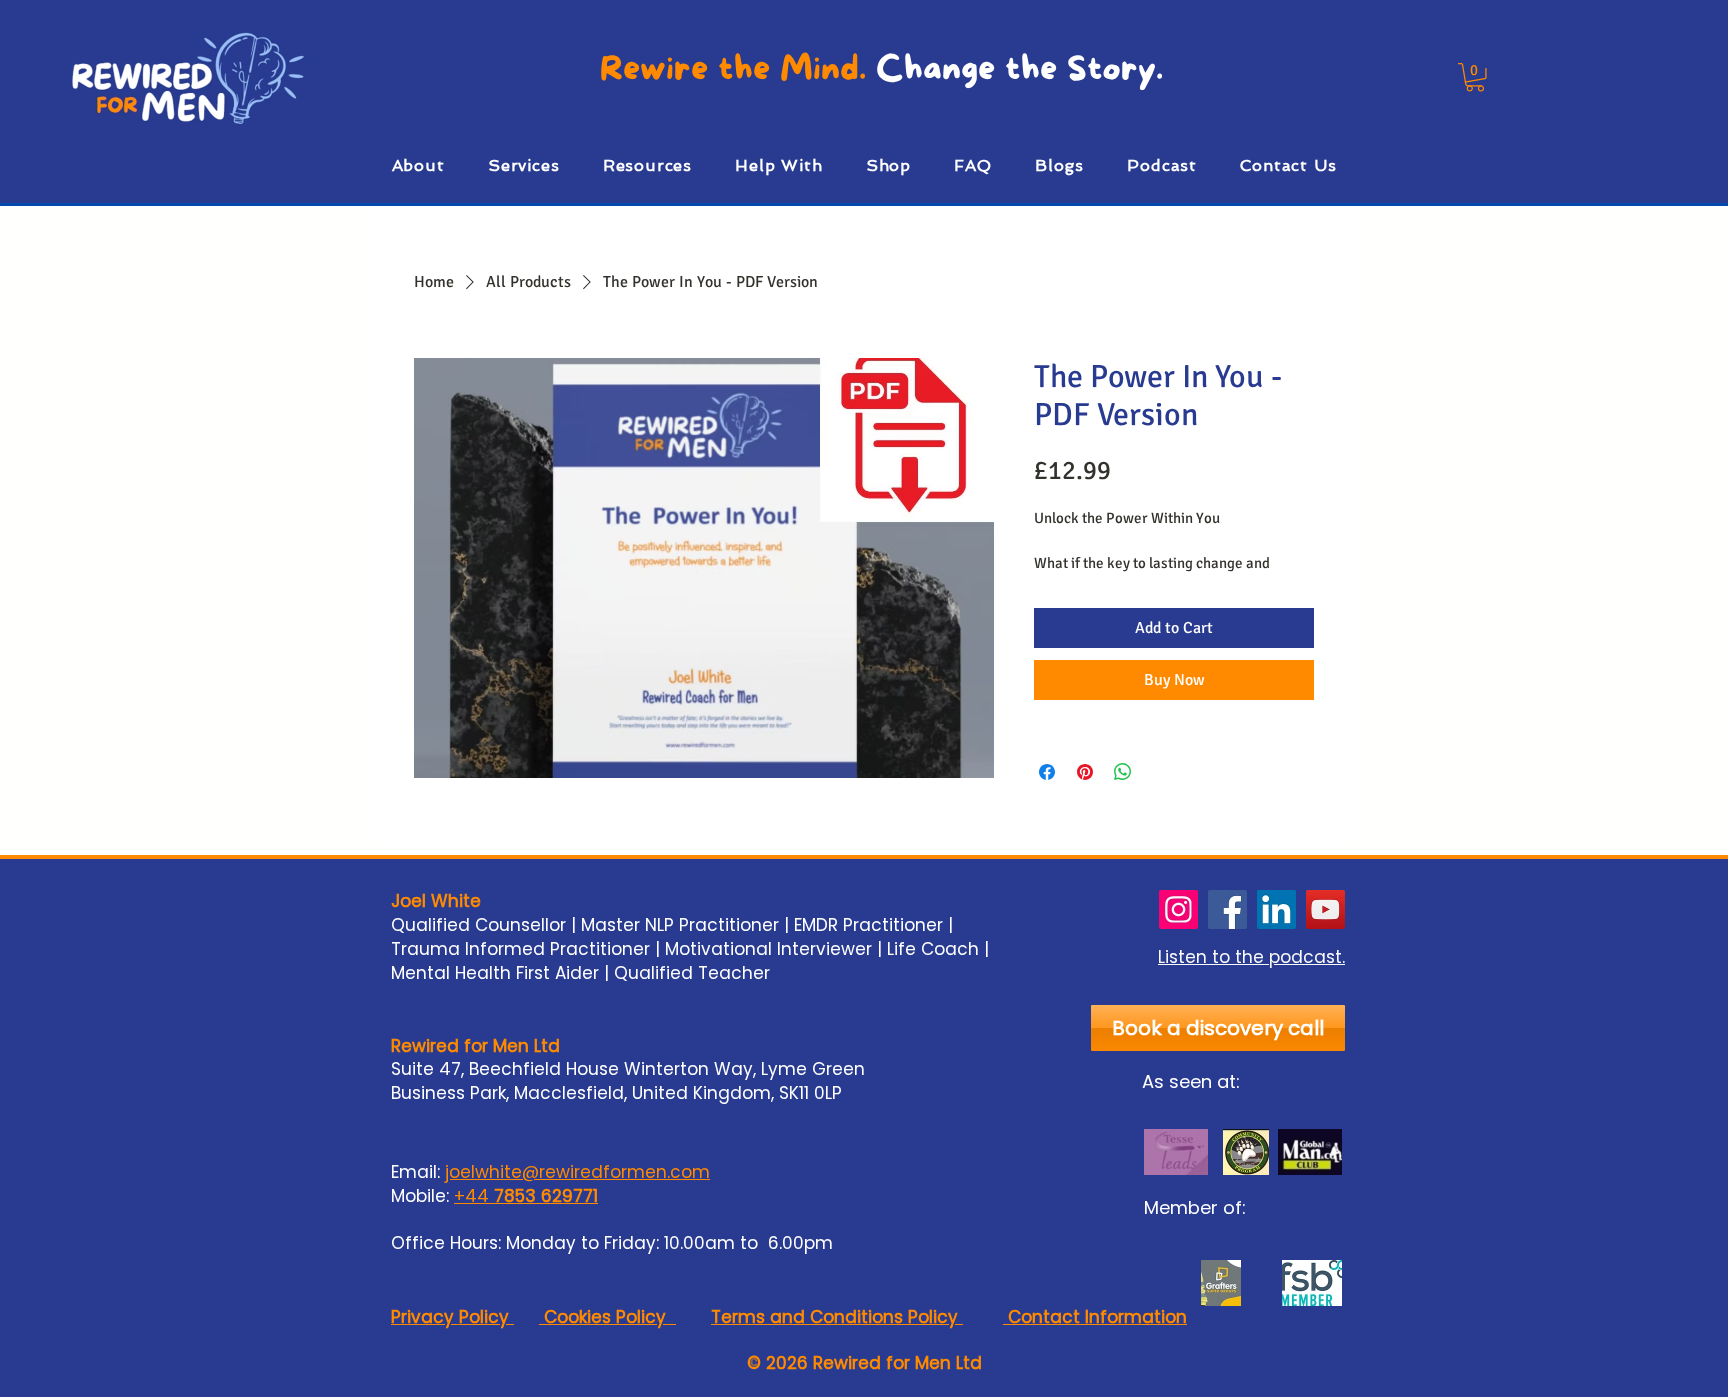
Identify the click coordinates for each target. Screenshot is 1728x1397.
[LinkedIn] (1276, 909)
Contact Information (1095, 1317)
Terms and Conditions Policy (837, 1317)
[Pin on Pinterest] (1085, 772)
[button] (1475, 77)
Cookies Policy (607, 1317)
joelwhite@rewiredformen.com (577, 1172)
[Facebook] (1227, 909)
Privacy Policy (452, 1317)
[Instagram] (1178, 909)
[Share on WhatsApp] (1123, 772)
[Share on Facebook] (1047, 772)
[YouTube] (1325, 909)
